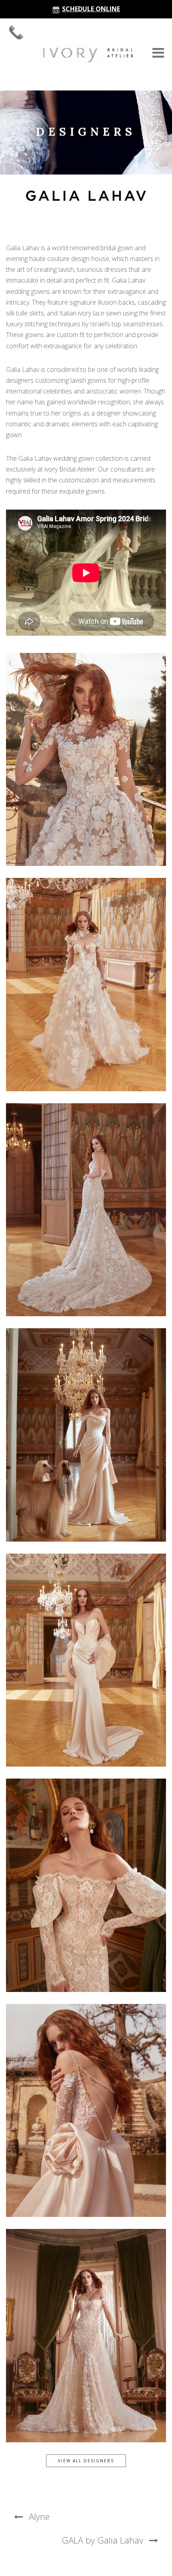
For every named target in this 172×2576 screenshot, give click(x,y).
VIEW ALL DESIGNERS (86, 2461)
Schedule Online (91, 9)
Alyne (39, 2516)
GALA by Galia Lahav (102, 2540)
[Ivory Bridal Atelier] (88, 54)
